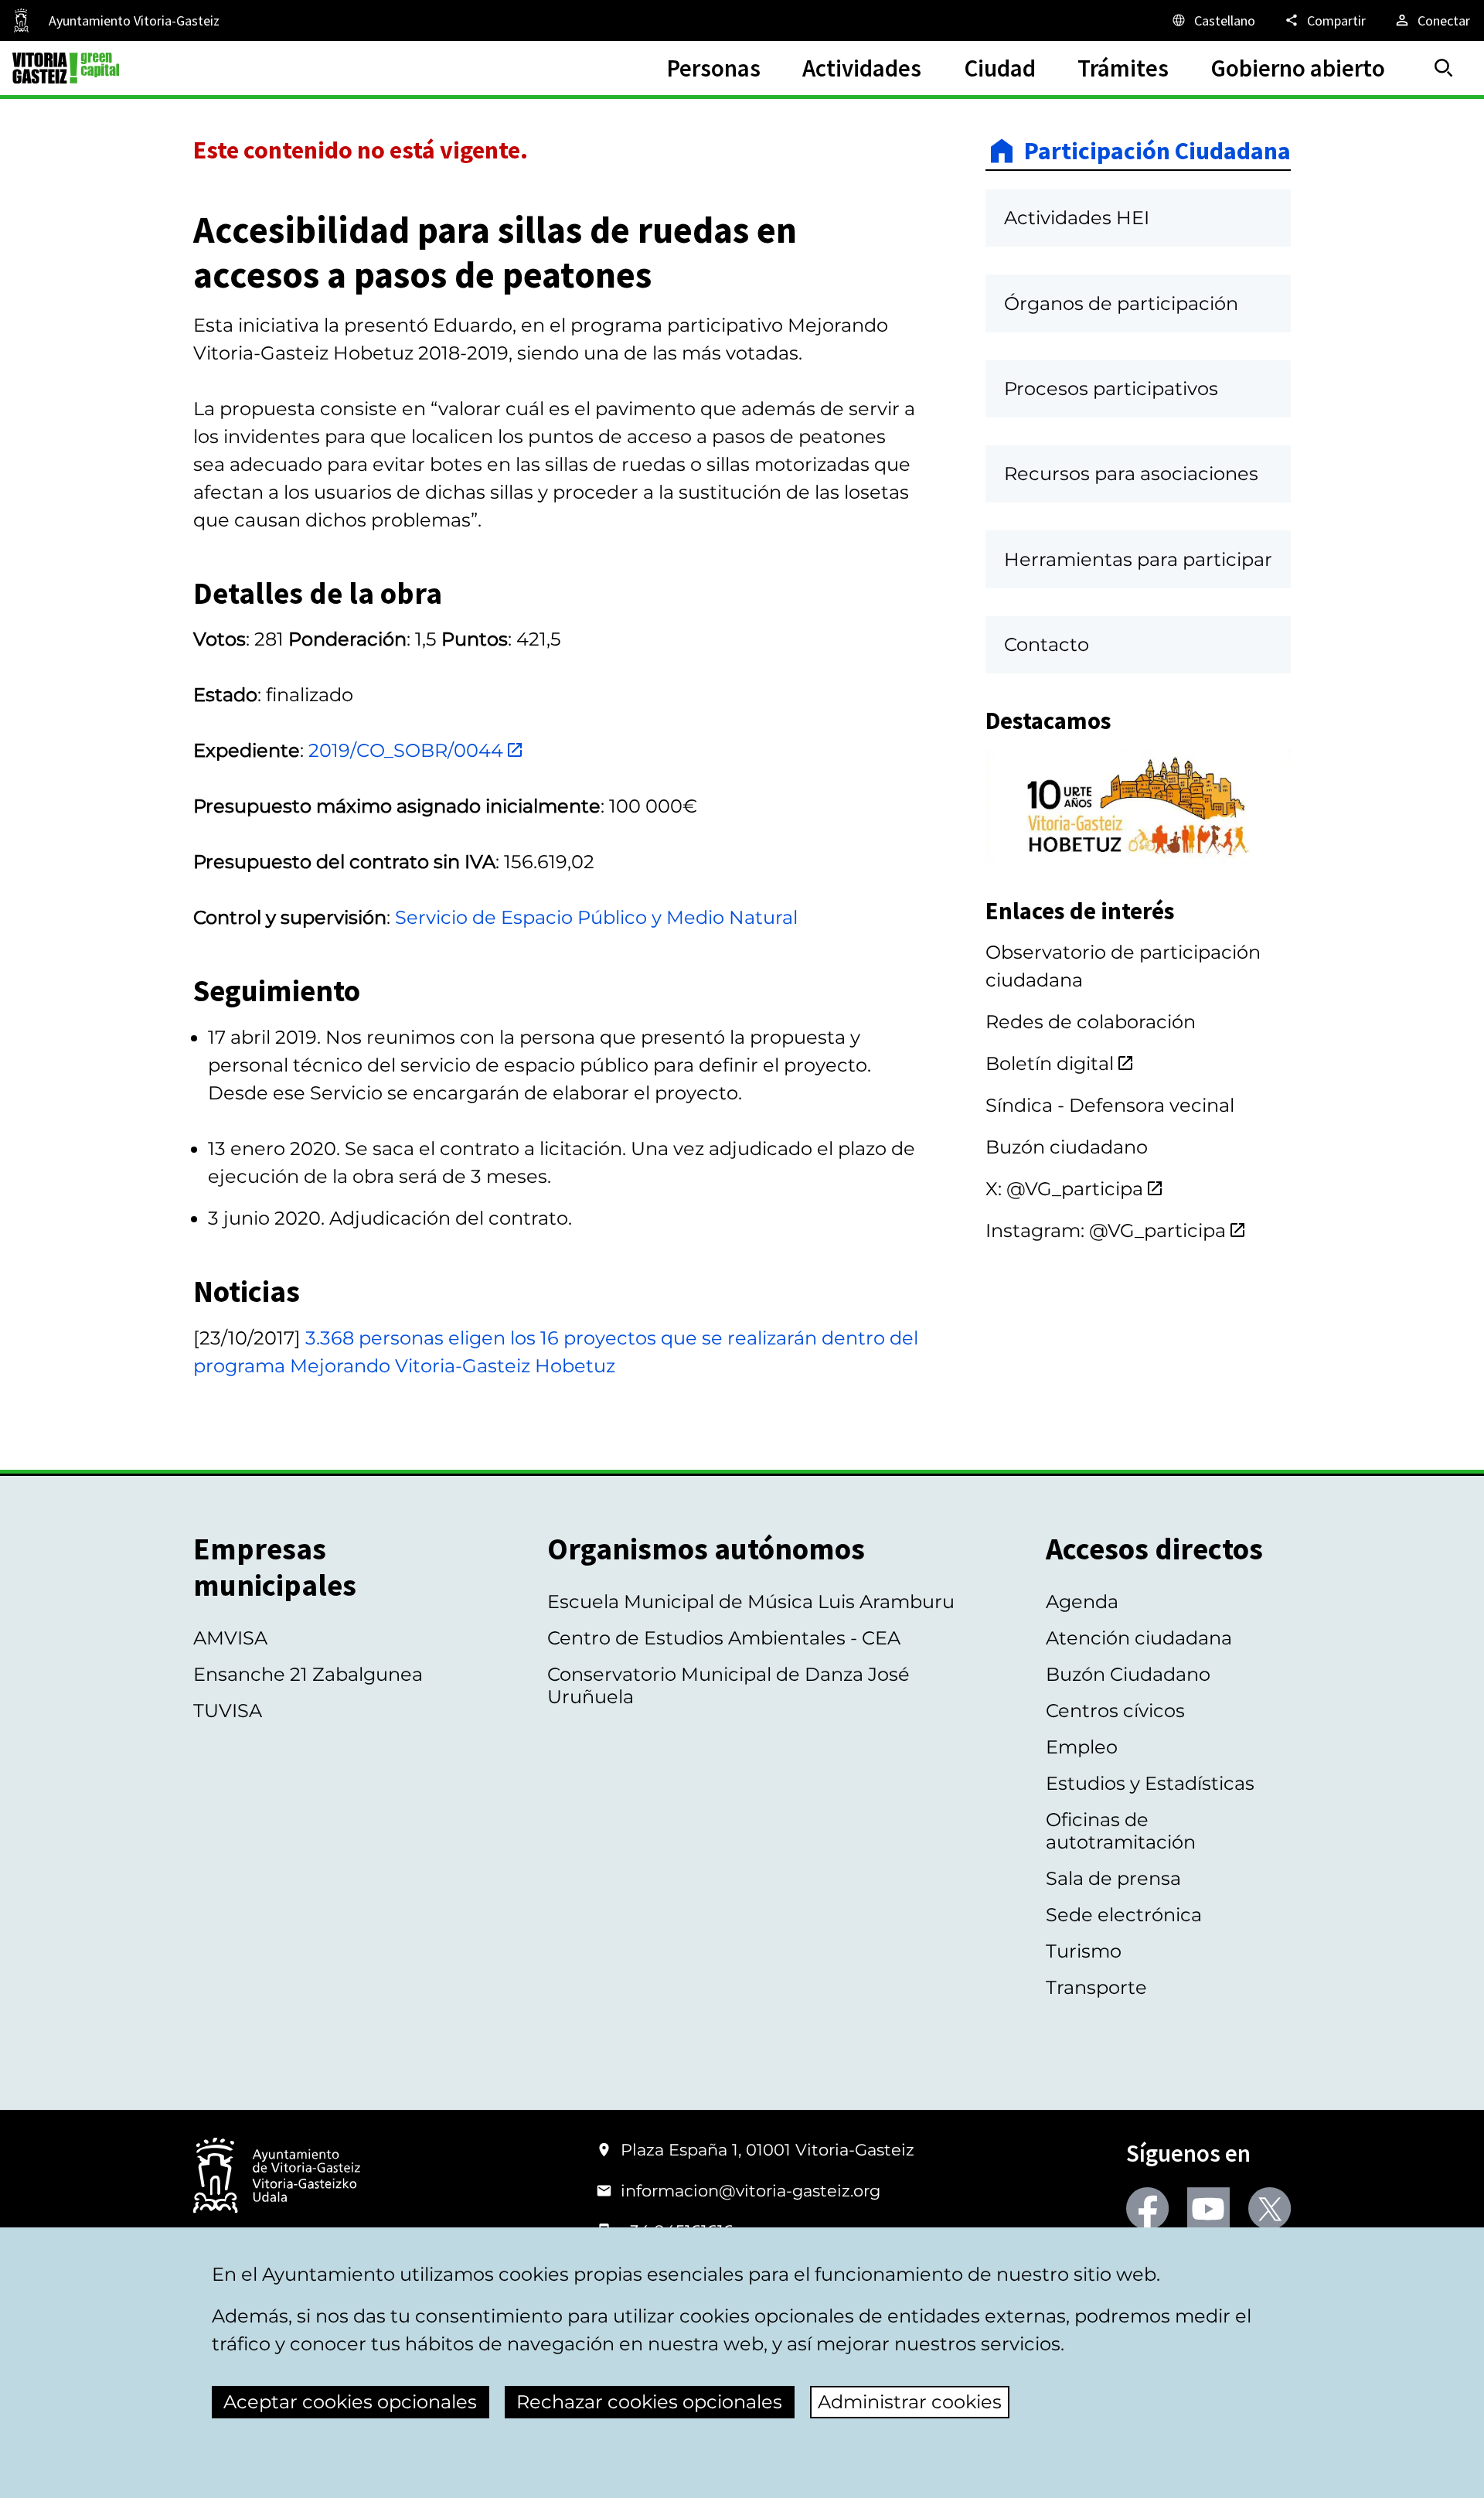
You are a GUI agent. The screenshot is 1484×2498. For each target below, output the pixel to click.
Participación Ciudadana (1157, 151)
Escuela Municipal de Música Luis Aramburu (751, 1602)
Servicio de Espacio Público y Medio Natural (596, 917)
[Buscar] (1444, 68)
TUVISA (228, 1711)
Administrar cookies (910, 2402)
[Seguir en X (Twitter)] (1270, 2208)
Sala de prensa (1113, 1878)
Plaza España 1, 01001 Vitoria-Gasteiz (768, 2150)
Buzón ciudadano (1067, 1147)
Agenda (1082, 1602)
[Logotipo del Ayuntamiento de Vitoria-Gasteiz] (277, 2177)
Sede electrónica (1124, 1915)
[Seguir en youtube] (1208, 2208)
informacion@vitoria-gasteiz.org (751, 2191)
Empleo (1082, 1747)
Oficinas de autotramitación (1121, 1831)
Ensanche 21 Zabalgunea (308, 1674)
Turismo (1084, 1951)
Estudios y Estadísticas (1150, 1783)
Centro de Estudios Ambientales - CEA (724, 1638)
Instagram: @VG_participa (1106, 1230)
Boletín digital (1050, 1063)
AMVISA (230, 1638)
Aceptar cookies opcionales (350, 2402)
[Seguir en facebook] (1147, 2208)
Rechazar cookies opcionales (649, 2402)
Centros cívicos (1115, 1711)
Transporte (1096, 1987)
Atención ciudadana (1139, 1638)
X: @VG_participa (1064, 1189)
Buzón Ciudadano (1128, 1674)
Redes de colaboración (1091, 1022)
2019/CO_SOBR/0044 (406, 750)
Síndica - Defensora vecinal (1110, 1105)
